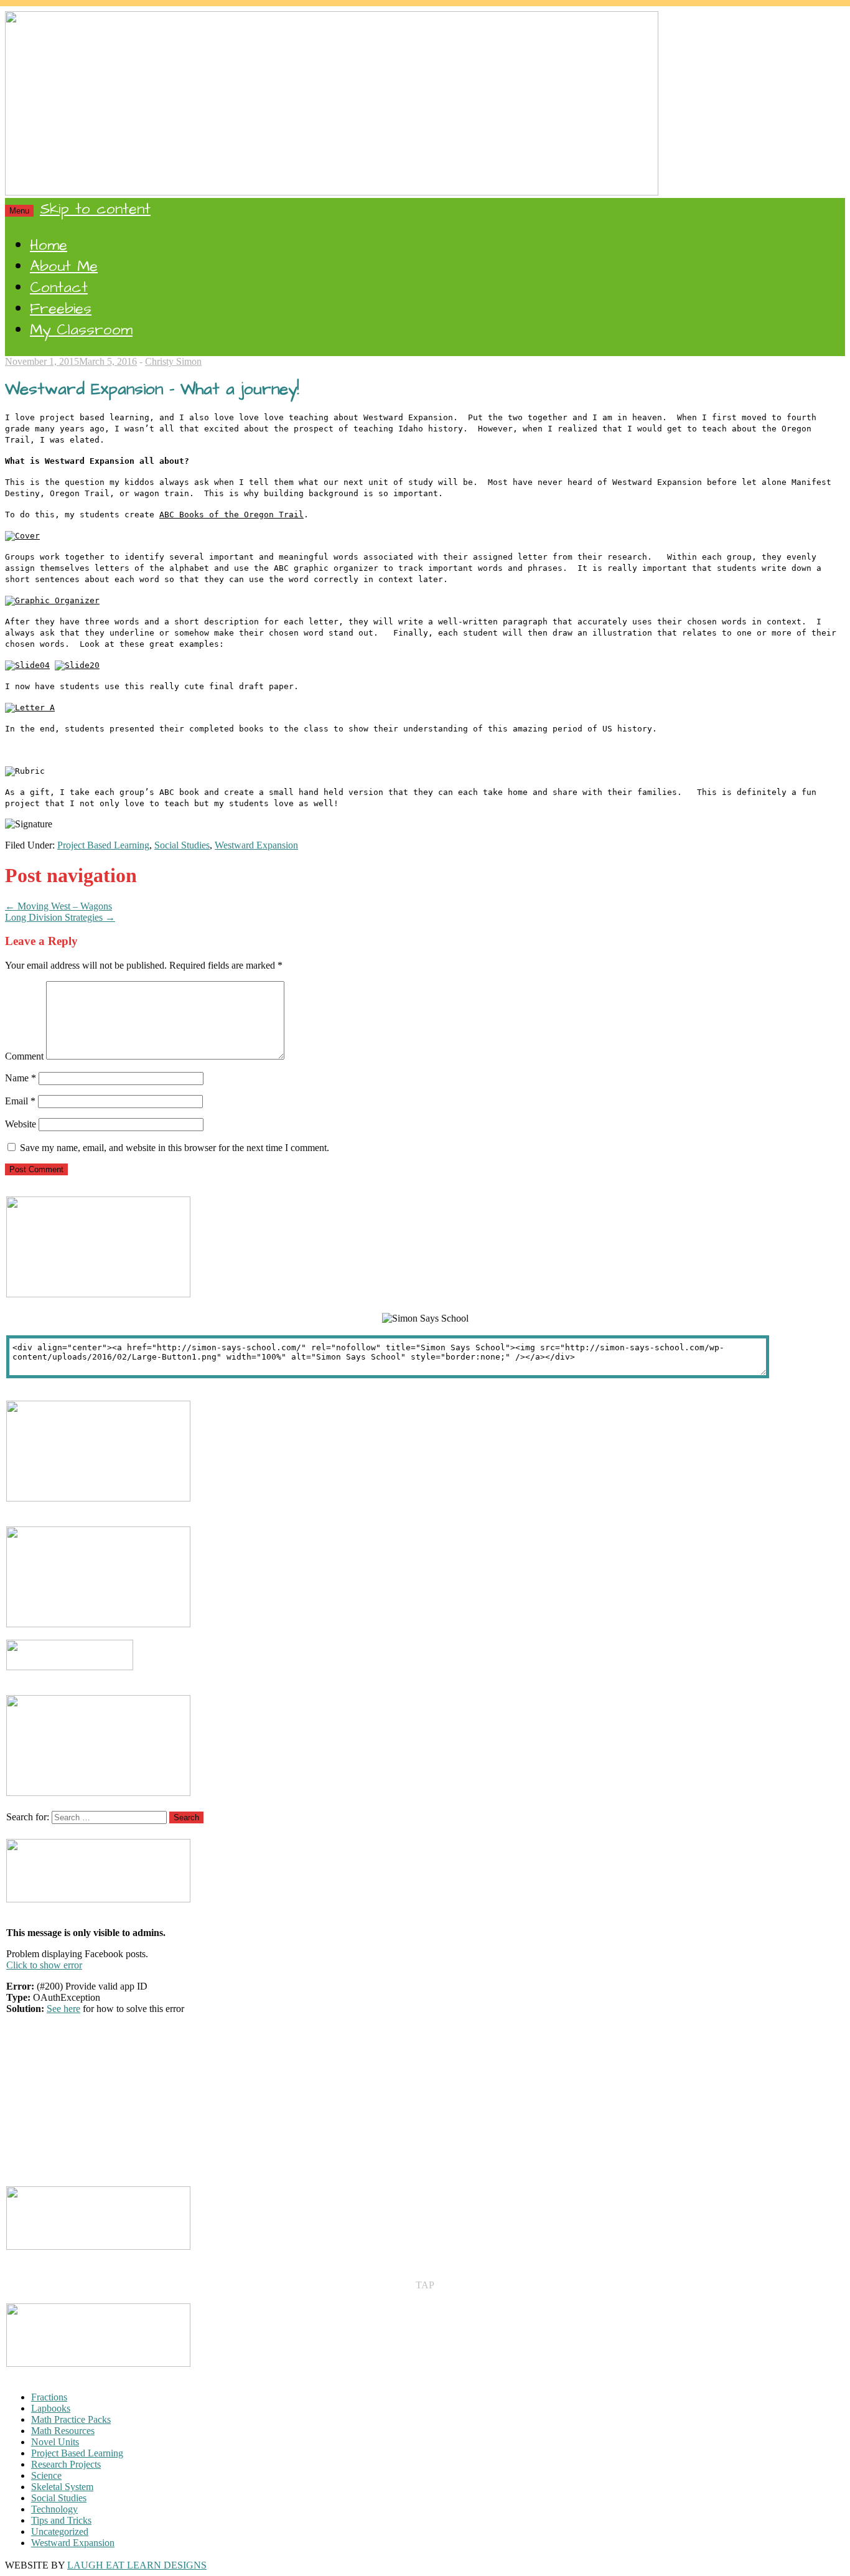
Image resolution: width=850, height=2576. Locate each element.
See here (63, 2009)
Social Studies (182, 845)
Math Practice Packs (71, 2419)
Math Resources (63, 2431)
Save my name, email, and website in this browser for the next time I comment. (175, 1148)
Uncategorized (60, 2531)
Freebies (61, 309)
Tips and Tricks (61, 2520)
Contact (59, 288)
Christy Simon (173, 361)
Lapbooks (51, 2408)
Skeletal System (62, 2487)
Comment (24, 1056)
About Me (64, 266)
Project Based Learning (103, 845)
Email (20, 1101)
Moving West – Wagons (58, 906)
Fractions (49, 2397)
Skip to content (95, 209)
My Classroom (81, 330)
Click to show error (44, 1965)
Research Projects (66, 2464)
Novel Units (55, 2442)
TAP (425, 2285)
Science (46, 2475)
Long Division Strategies (60, 917)
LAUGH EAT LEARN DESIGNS (137, 2565)
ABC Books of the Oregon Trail (231, 515)
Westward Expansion (256, 845)
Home (49, 245)
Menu (19, 211)
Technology (54, 2509)
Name (21, 1078)
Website (21, 1124)
